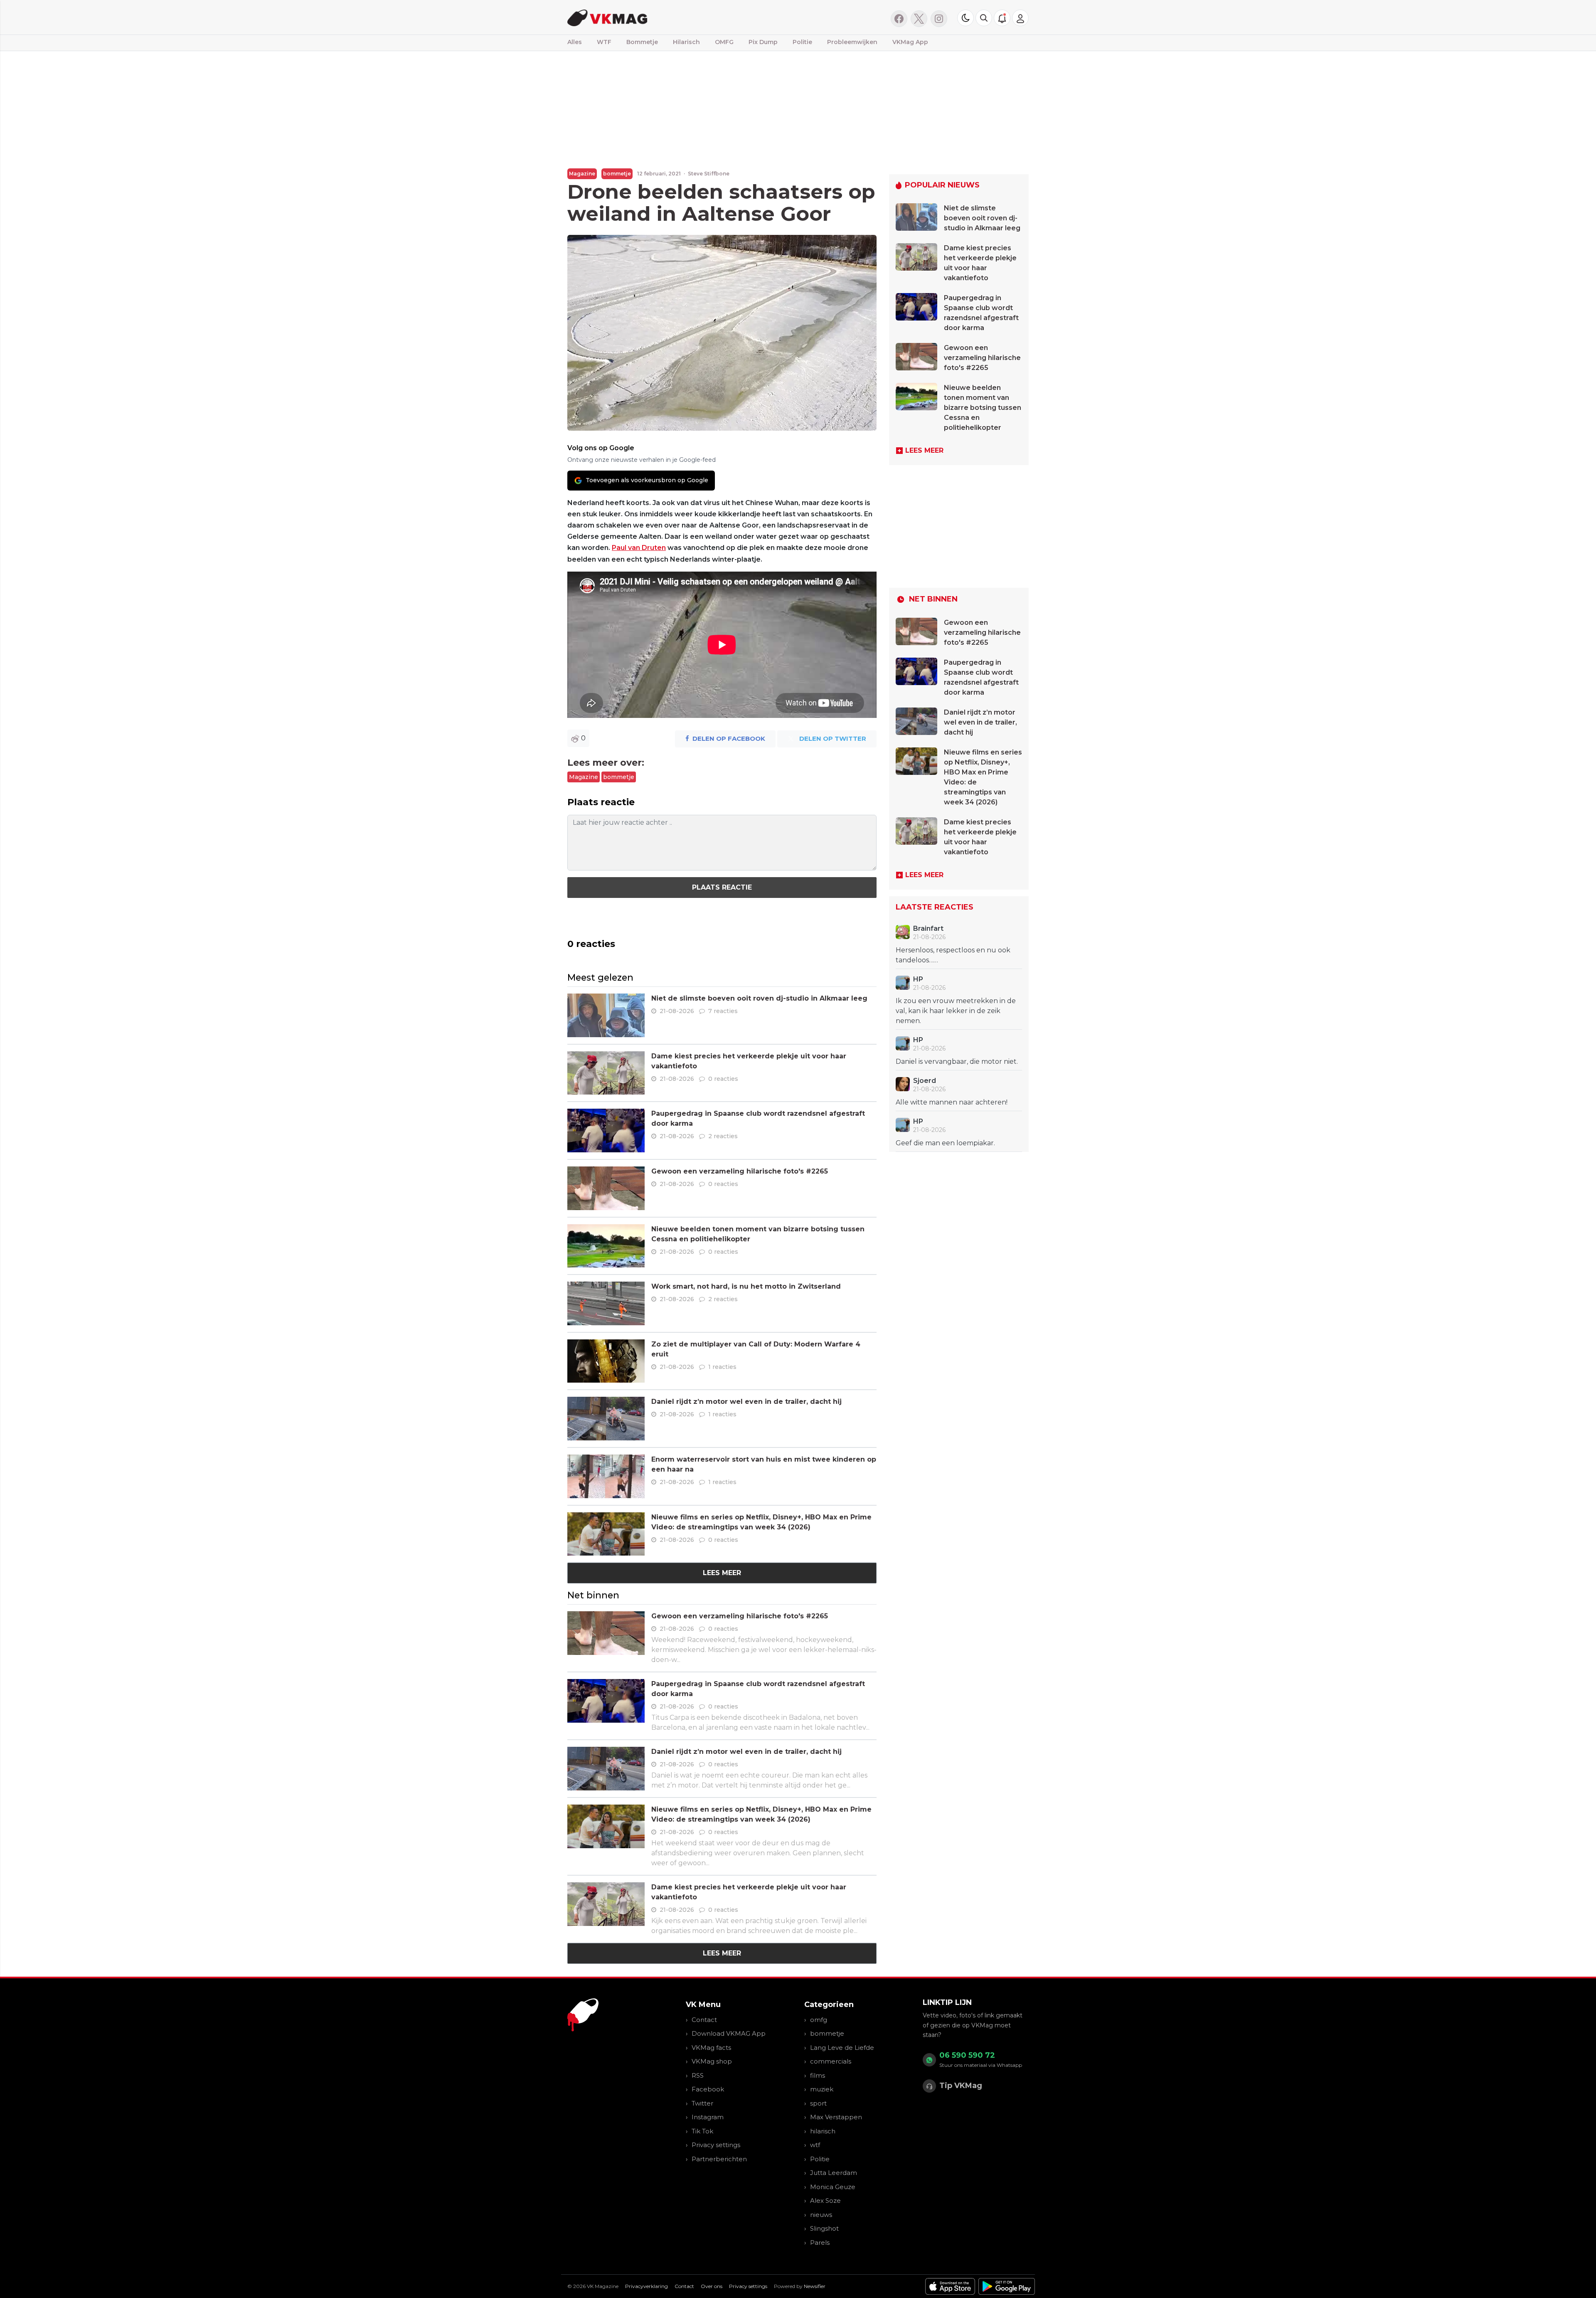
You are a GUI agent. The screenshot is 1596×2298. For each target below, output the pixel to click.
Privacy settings (716, 2145)
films (818, 2075)
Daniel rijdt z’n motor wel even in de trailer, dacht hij (746, 1402)
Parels (820, 2243)
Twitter (702, 2103)
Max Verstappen (836, 2117)
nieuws (821, 2215)
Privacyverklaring (647, 2286)
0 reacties (723, 1079)
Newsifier (815, 2286)
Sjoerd (925, 1081)
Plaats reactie (722, 887)
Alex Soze (825, 2201)
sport (818, 2103)
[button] (984, 18)
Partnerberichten (719, 2159)
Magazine (582, 174)
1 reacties (722, 1367)
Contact (704, 2020)
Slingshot (824, 2228)
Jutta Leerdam (834, 2173)
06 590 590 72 (967, 2055)
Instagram (708, 2117)
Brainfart (928, 928)
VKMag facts (711, 2048)
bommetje (617, 174)
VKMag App (910, 42)
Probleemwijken (852, 42)
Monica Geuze (833, 2187)
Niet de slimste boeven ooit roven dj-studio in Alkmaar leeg (759, 998)
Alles (575, 42)
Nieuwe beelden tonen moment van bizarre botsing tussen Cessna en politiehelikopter (983, 408)
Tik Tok (702, 2131)
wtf (815, 2145)
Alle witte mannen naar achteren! (952, 1102)
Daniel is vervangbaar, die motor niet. (957, 1061)
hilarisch (823, 2131)
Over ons (712, 2286)
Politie (802, 42)
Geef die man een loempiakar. (945, 1143)
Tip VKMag (961, 2086)
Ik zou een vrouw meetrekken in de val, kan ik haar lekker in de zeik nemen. (956, 1011)
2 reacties (723, 1136)
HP (918, 979)
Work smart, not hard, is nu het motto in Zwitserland (746, 1286)
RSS (698, 2075)
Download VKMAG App (729, 2033)
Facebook (708, 2089)
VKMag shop (712, 2061)
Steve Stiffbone (709, 174)
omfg (819, 2020)
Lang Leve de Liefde (842, 2048)
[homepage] (672, 17)
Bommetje (642, 42)
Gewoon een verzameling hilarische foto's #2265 (740, 1171)
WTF (604, 42)
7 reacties (723, 1011)
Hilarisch (686, 42)
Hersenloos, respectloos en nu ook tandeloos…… (953, 955)
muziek (822, 2089)
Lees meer (722, 1573)
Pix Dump (763, 42)
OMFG (724, 42)
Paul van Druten (639, 548)
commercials (831, 2061)
